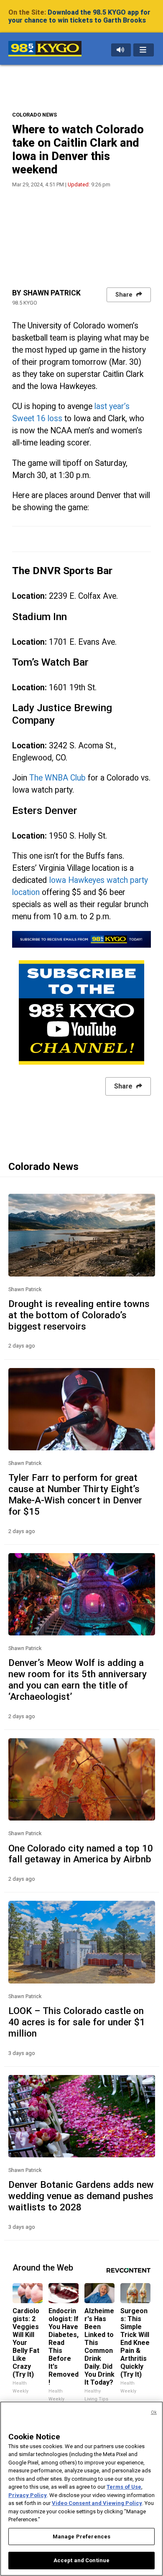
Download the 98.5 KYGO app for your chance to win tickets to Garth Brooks (79, 16)
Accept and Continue (81, 2560)
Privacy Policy (28, 2495)
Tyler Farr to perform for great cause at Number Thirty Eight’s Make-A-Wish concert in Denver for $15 (75, 1494)
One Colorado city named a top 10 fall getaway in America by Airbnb (81, 1854)
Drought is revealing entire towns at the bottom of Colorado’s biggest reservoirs (79, 1315)
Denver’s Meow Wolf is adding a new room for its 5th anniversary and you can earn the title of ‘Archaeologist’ (78, 1680)
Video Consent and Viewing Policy (97, 2503)
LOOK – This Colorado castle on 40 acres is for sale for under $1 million (77, 2022)
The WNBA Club (57, 778)
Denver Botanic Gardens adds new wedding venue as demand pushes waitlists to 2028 (81, 2196)
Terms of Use (124, 2487)
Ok (154, 2412)
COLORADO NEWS (34, 115)
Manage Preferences (81, 2537)
